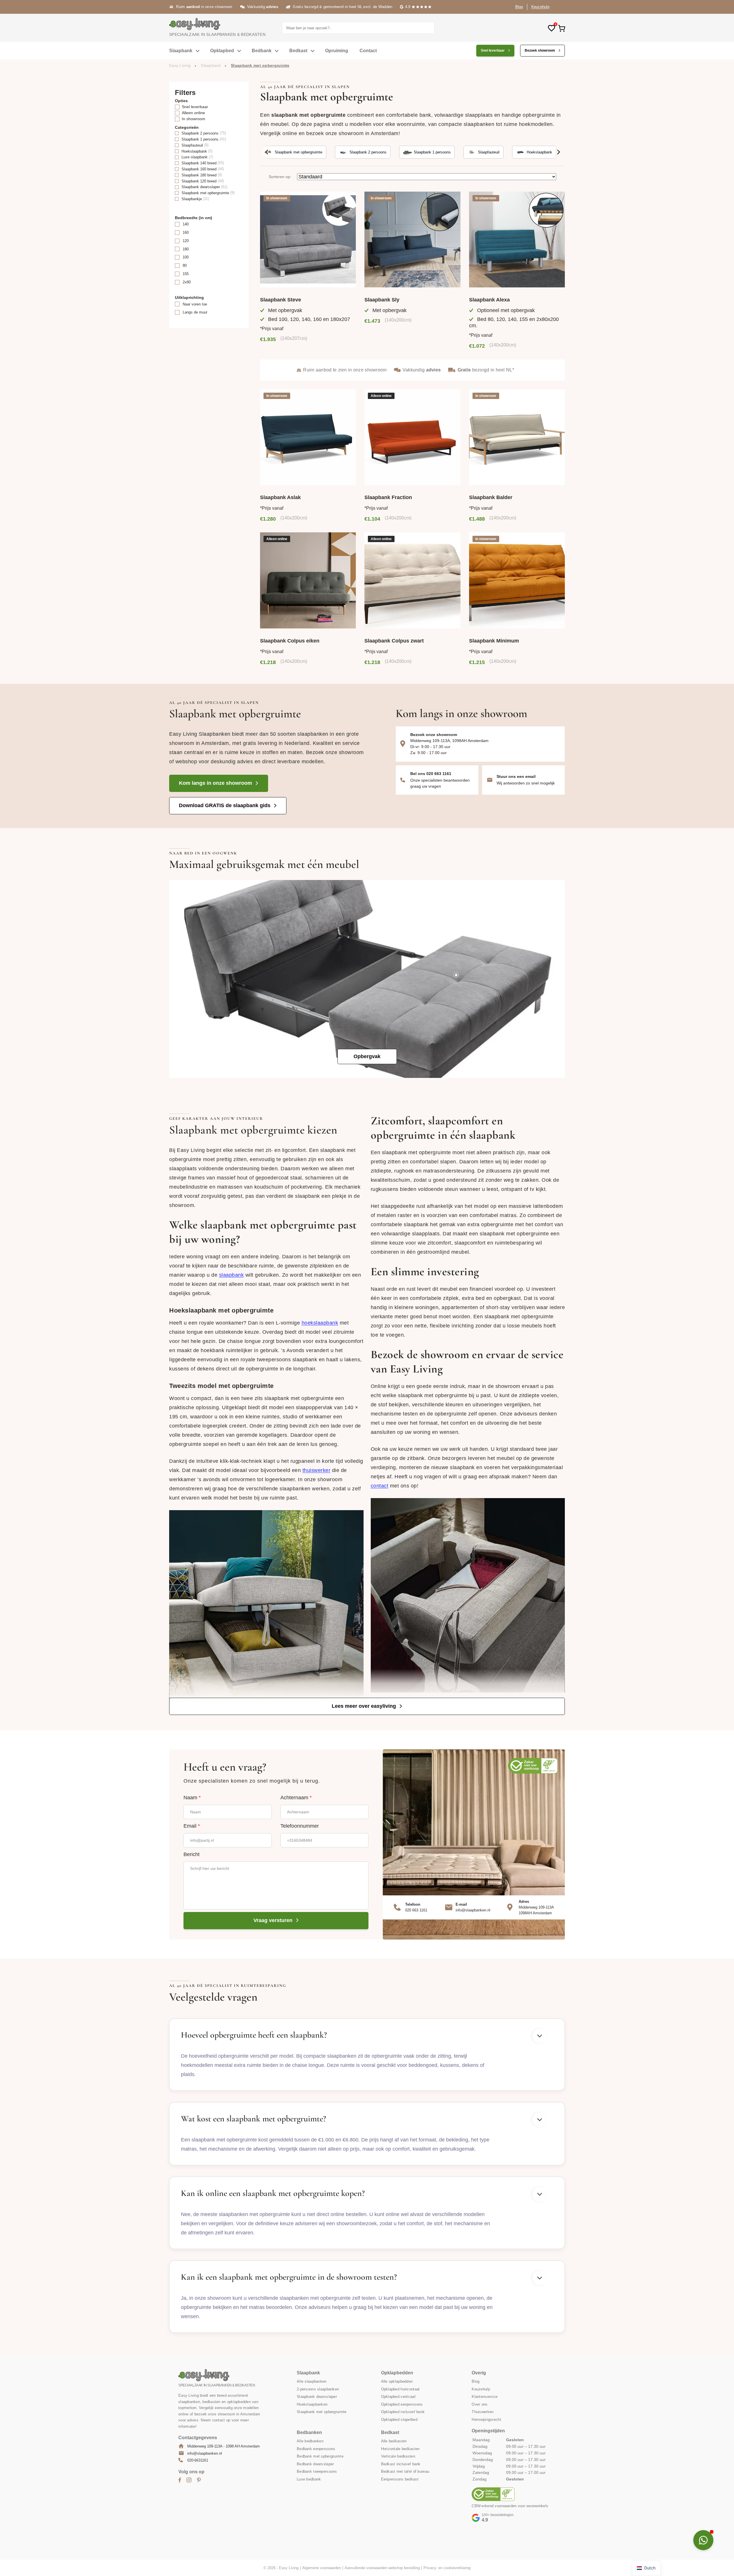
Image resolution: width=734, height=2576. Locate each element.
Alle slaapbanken (312, 2381)
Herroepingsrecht (486, 2419)
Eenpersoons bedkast (400, 2479)
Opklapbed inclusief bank (403, 2412)
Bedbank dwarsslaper (315, 2464)
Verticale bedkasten (398, 2456)
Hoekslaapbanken (312, 2404)
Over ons (480, 2404)
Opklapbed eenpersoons (402, 2404)
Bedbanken (309, 2432)
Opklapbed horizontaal (400, 2389)
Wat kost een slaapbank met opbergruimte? (253, 2119)
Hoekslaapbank (539, 152)
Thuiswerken (483, 2412)
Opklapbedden (397, 2373)
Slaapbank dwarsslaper (317, 2397)
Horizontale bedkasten (400, 2449)
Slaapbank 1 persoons (432, 152)
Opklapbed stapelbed (399, 2419)
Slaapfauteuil (489, 152)
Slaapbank (181, 51)
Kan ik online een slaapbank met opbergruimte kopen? (273, 2193)
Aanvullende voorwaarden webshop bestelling (382, 2568)
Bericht (192, 1854)
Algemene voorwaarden (322, 2568)
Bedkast (298, 51)
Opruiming (337, 51)
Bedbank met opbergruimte (320, 2456)
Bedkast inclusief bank (401, 2464)
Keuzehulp (540, 7)
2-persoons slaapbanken (318, 2389)
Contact (368, 51)
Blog (519, 7)
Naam (192, 1798)
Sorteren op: (280, 177)
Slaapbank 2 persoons (368, 152)
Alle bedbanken (310, 2441)
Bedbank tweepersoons (317, 2471)
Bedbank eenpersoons (316, 2449)
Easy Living (180, 65)
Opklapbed (222, 51)
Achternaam (296, 1798)
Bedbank (262, 51)
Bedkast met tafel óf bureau (405, 2471)
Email (192, 1826)
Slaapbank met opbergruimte (298, 152)
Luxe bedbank (309, 2479)
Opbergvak (367, 1056)
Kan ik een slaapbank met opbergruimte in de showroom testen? (289, 2277)
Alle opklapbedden (397, 2381)
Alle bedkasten (394, 2441)
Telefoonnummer (300, 1826)
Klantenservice (485, 2397)
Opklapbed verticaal (398, 2397)
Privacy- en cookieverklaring (447, 2568)
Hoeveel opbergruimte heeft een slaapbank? (254, 2035)
